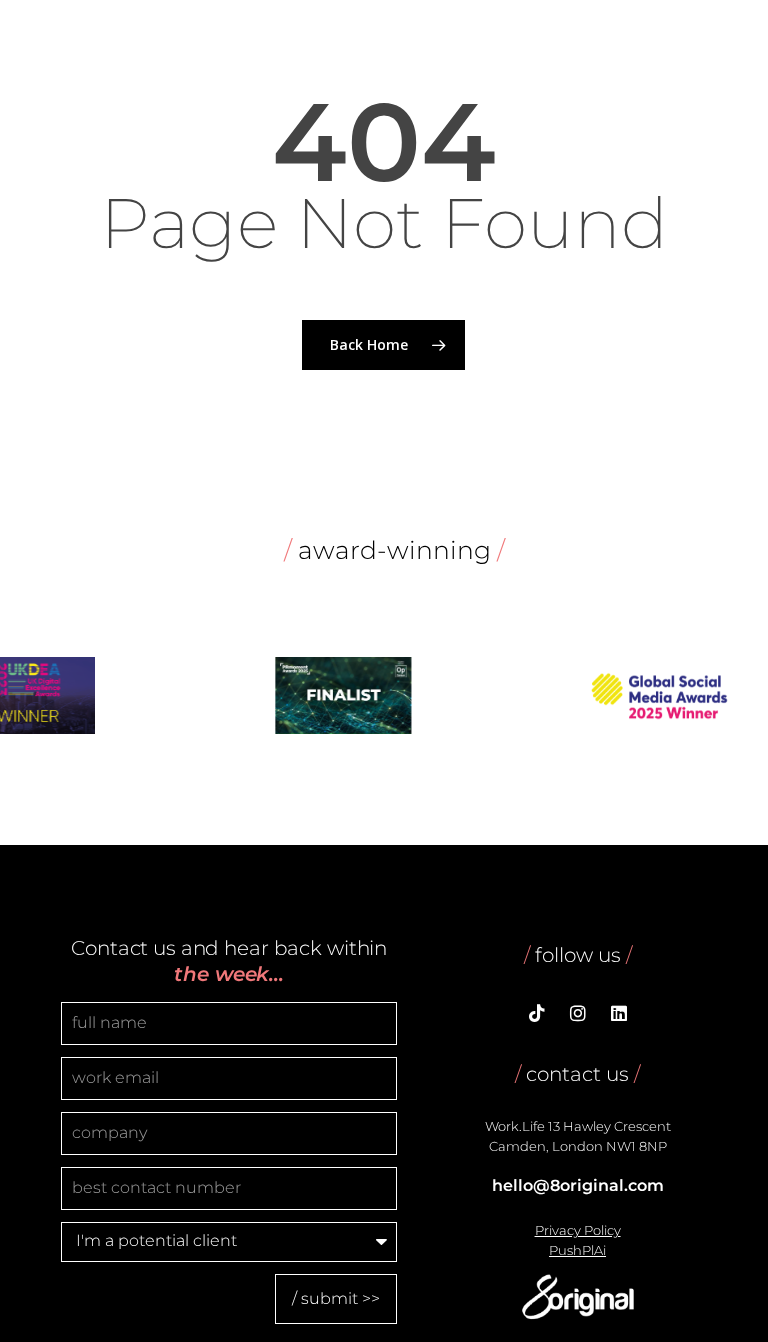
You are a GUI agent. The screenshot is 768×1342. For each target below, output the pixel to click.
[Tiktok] (537, 1015)
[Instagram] (578, 1015)
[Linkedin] (619, 1015)
